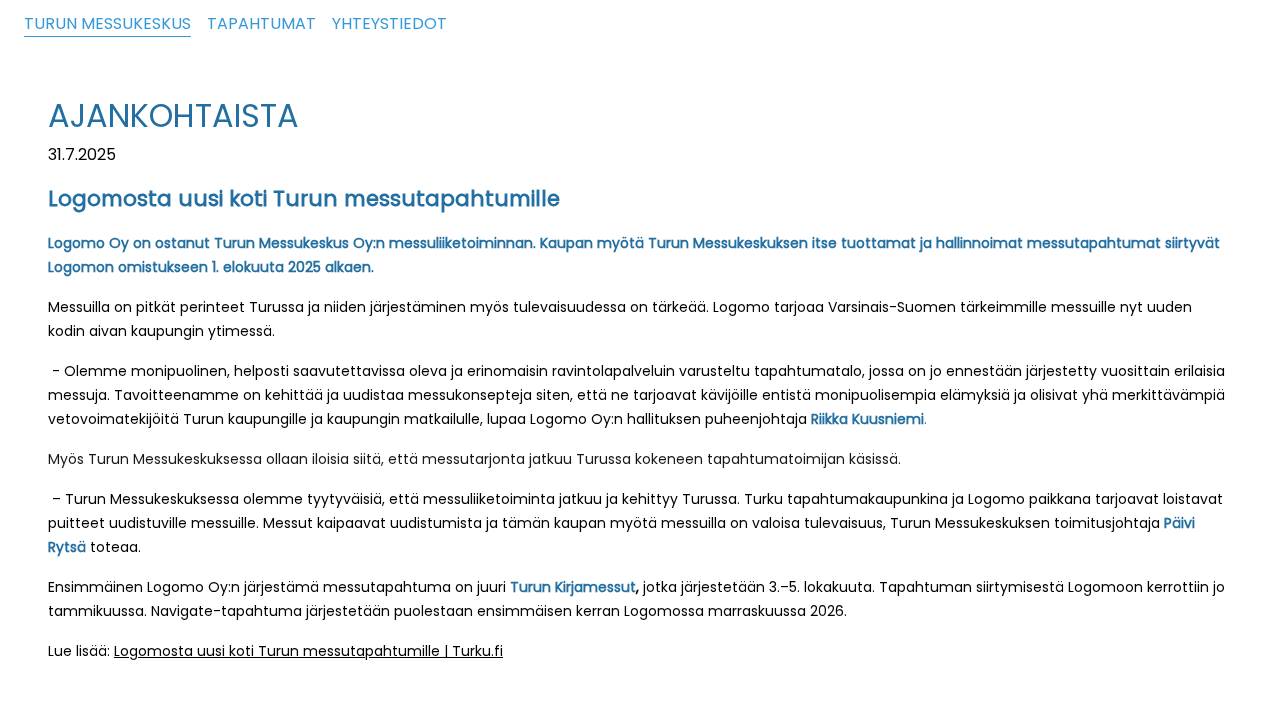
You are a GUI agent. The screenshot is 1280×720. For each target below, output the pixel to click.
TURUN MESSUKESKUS (107, 23)
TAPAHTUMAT (261, 23)
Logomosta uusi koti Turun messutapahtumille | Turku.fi (308, 651)
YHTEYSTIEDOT (389, 23)
